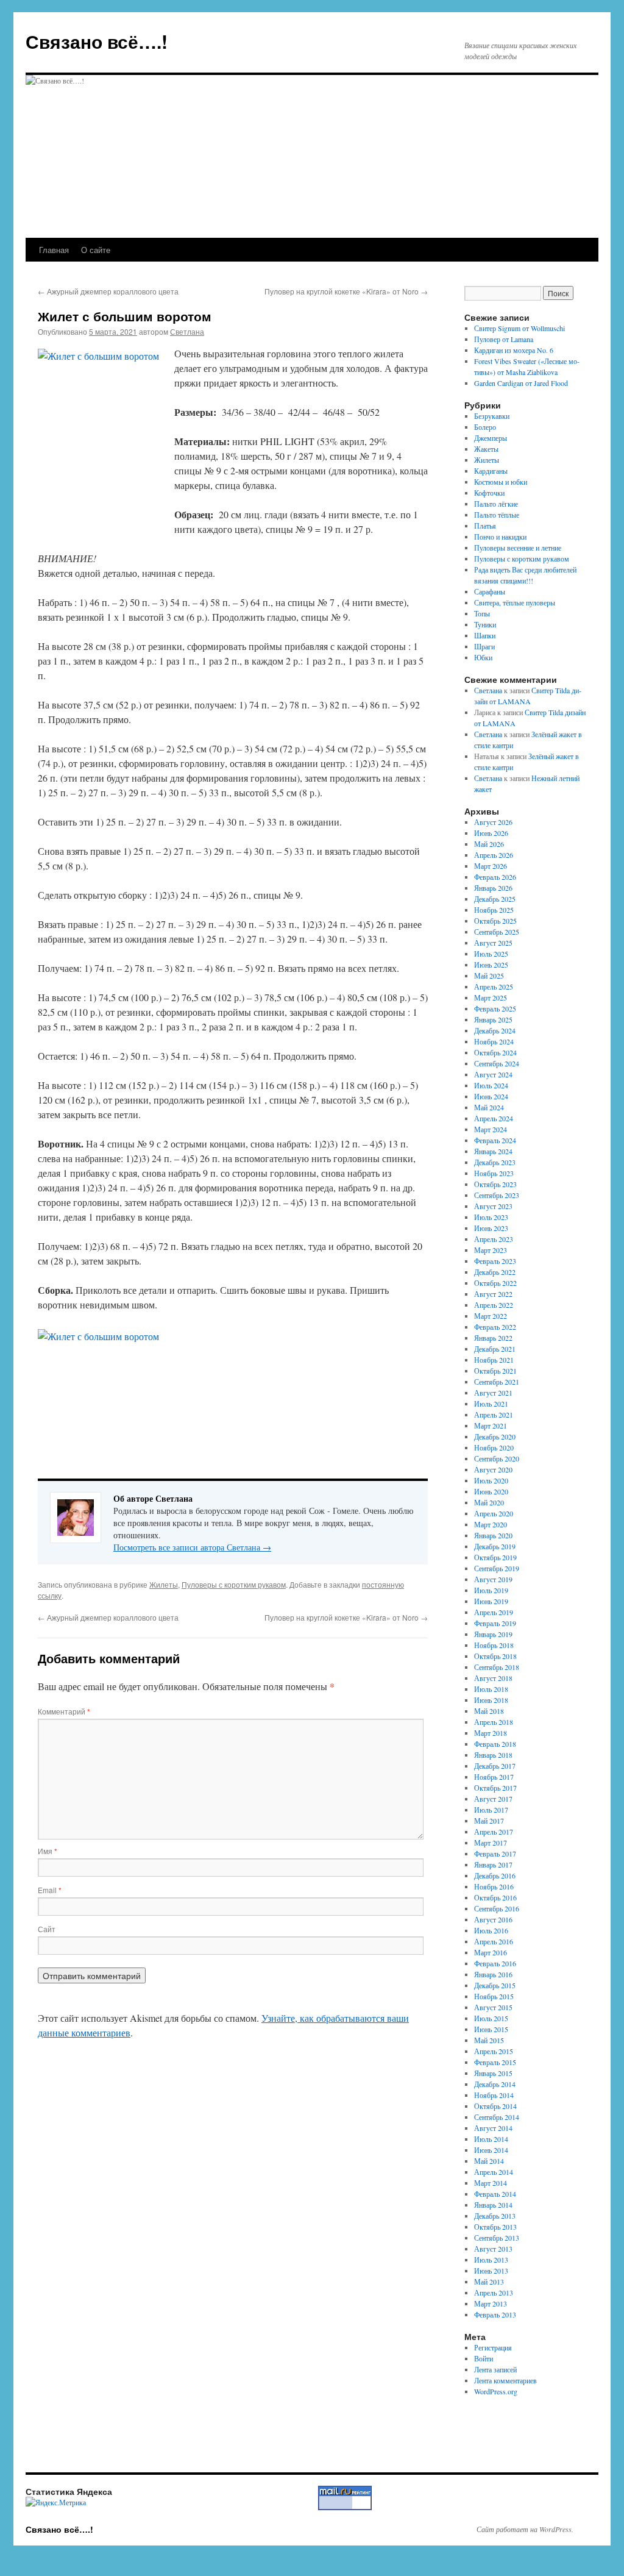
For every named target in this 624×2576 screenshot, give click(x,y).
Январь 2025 (493, 1019)
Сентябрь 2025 (497, 932)
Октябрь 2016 (495, 1897)
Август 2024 (493, 1074)
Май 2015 (489, 2040)
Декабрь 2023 (495, 1162)
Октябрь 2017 (495, 1788)
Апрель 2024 (494, 1118)
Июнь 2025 (491, 965)
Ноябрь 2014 (494, 2095)
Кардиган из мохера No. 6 (514, 350)
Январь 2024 (493, 1151)
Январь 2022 (493, 1338)
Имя (48, 1851)
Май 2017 (489, 1821)
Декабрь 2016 (495, 1875)
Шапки (485, 635)
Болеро (485, 427)
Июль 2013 (491, 2260)
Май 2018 (489, 1711)
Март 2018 (491, 1733)
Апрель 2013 (494, 2292)
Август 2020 (493, 1469)
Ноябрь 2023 (494, 1173)
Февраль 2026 (495, 877)
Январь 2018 (493, 1755)
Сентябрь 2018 (497, 1667)
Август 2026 (493, 822)
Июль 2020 (491, 1480)
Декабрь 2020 (495, 1436)
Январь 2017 (493, 1864)
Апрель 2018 (494, 1722)
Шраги (484, 646)
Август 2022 (493, 1294)
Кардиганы (491, 471)
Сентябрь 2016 (497, 1908)
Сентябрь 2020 (497, 1458)
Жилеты (164, 1584)
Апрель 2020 (494, 1513)
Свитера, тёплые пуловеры (515, 602)
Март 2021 (491, 1425)
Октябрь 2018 (495, 1656)
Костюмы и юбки (501, 482)
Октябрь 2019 (495, 1557)
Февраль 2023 (495, 1261)
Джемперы (491, 438)
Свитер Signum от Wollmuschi (519, 328)
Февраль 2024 (495, 1140)
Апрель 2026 (494, 855)
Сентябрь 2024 (497, 1063)
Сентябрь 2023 (497, 1195)
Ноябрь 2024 (494, 1041)
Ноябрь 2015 (494, 1996)
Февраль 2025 (495, 1008)
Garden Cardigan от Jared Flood (521, 383)
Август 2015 (493, 2007)
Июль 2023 (491, 1217)
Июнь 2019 (491, 1601)
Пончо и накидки (500, 537)
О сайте (96, 250)
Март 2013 (491, 2303)
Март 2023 (491, 1250)
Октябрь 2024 (495, 1052)
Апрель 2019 (494, 1612)
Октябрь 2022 (495, 1283)
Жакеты (486, 449)
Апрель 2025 (494, 987)
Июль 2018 (491, 1689)
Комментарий (64, 1711)
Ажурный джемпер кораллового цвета (108, 291)
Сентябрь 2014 (497, 2117)
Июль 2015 (491, 2018)
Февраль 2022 (495, 1327)
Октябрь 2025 (495, 921)
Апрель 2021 (494, 1415)
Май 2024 (489, 1107)
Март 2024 (491, 1129)
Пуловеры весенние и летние (518, 548)
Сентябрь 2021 (497, 1382)
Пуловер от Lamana (504, 339)
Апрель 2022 (494, 1305)
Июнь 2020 (491, 1491)
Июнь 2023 (491, 1228)
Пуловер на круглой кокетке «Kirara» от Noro (346, 291)
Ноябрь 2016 (494, 1886)
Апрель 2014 (494, 2172)
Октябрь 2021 (495, 1371)
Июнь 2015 (491, 2029)
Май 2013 (489, 2282)
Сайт (47, 1929)
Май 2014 (489, 2161)
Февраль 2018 (495, 1744)
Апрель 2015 (494, 2051)
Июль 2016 (491, 1930)
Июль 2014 (491, 2139)
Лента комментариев (505, 2380)
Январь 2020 (493, 1535)
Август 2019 (493, 1579)
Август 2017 (493, 1799)
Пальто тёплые (497, 515)
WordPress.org (496, 2391)
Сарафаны (490, 591)
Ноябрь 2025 (494, 910)
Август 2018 (493, 1678)
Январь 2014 (493, 2205)
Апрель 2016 (494, 1941)
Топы (482, 613)
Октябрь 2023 (495, 1184)
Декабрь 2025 (495, 899)
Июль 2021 (491, 1404)
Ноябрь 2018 (494, 1645)
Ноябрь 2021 (494, 1360)
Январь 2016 (493, 1974)
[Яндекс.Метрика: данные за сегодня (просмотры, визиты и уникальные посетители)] (56, 2502)
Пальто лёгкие (496, 504)
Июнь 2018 (491, 1700)
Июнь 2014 (491, 2150)
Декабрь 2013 (495, 2216)
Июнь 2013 (491, 2271)
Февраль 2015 (495, 2062)
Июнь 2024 (491, 1096)
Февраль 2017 (495, 1854)
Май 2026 (489, 844)
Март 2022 (491, 1316)
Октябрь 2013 (495, 2227)
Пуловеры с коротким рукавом (234, 1584)
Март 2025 (491, 997)
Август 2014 (493, 2128)
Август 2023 (493, 1206)
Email (50, 1890)
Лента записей (495, 2369)
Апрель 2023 (494, 1239)
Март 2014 (491, 2183)
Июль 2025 (491, 954)
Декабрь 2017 (495, 1766)
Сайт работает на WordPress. (525, 2529)
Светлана (187, 331)
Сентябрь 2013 (497, 2238)
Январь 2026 (493, 888)
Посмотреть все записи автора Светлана (192, 1547)
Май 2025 (489, 976)
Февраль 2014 (495, 2194)
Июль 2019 (491, 1590)
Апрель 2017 (494, 1832)
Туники (485, 624)
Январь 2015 (493, 2073)
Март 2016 (491, 1952)
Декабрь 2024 (495, 1030)
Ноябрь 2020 (494, 1447)
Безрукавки (492, 416)
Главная (54, 250)
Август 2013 (493, 2249)
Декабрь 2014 (495, 2084)
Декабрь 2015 (495, 1985)
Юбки (483, 657)
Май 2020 (489, 1502)
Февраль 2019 (495, 1623)
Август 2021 (493, 1393)
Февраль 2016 (495, 1963)
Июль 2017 (491, 1810)
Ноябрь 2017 (494, 1777)
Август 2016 (493, 1919)
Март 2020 (491, 1524)
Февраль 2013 (495, 2314)
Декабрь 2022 (495, 1272)
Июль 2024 (491, 1085)
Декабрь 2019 (495, 1546)
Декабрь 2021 (495, 1349)
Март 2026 (491, 866)
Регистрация (493, 2347)
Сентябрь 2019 (497, 1568)
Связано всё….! (97, 41)
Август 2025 (493, 943)
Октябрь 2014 (495, 2106)
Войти (484, 2358)
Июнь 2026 (491, 833)
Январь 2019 (493, 1634)
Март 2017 (491, 1843)
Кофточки (489, 493)
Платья (485, 526)
